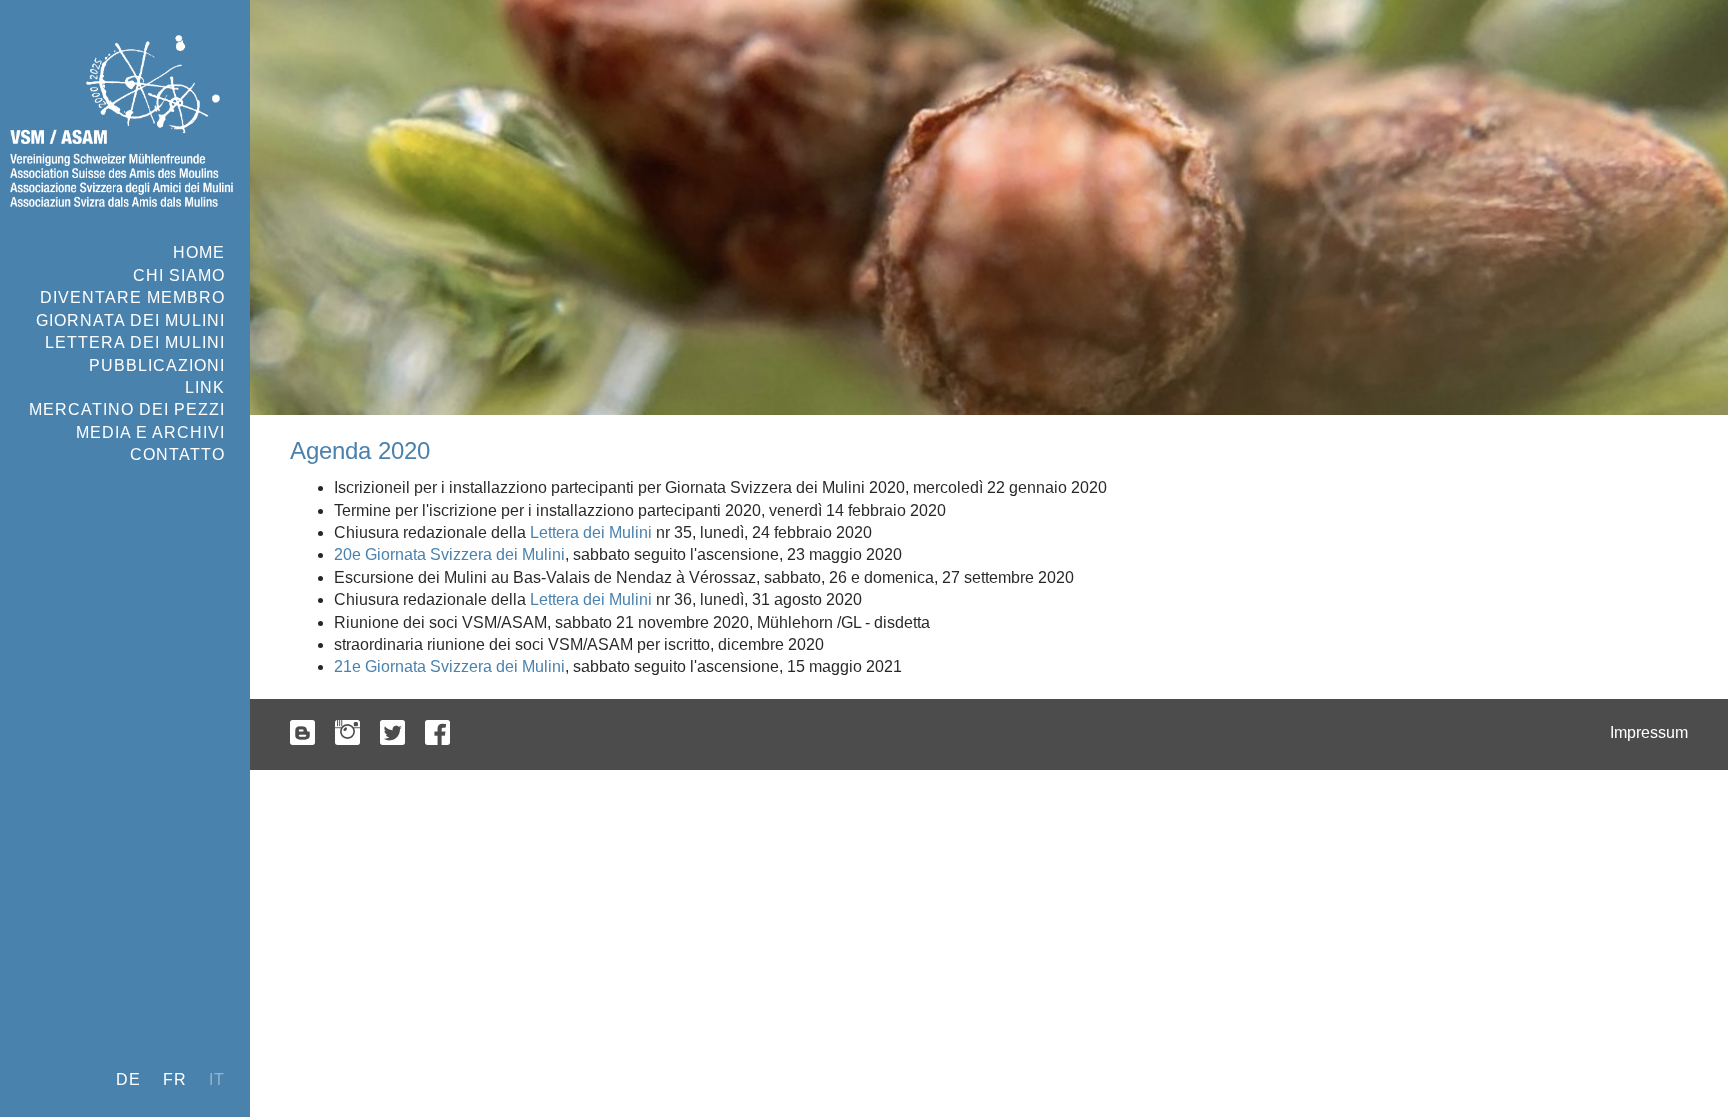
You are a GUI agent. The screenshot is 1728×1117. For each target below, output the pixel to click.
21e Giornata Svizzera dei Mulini (449, 666)
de (128, 1079)
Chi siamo (179, 275)
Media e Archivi (150, 432)
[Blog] (302, 735)
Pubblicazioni (157, 365)
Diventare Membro (132, 297)
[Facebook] (437, 735)
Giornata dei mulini (130, 320)
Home (199, 252)
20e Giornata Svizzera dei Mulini (449, 554)
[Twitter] (392, 735)
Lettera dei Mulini (135, 342)
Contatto (177, 454)
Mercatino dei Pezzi (127, 409)
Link (205, 387)
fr (175, 1079)
